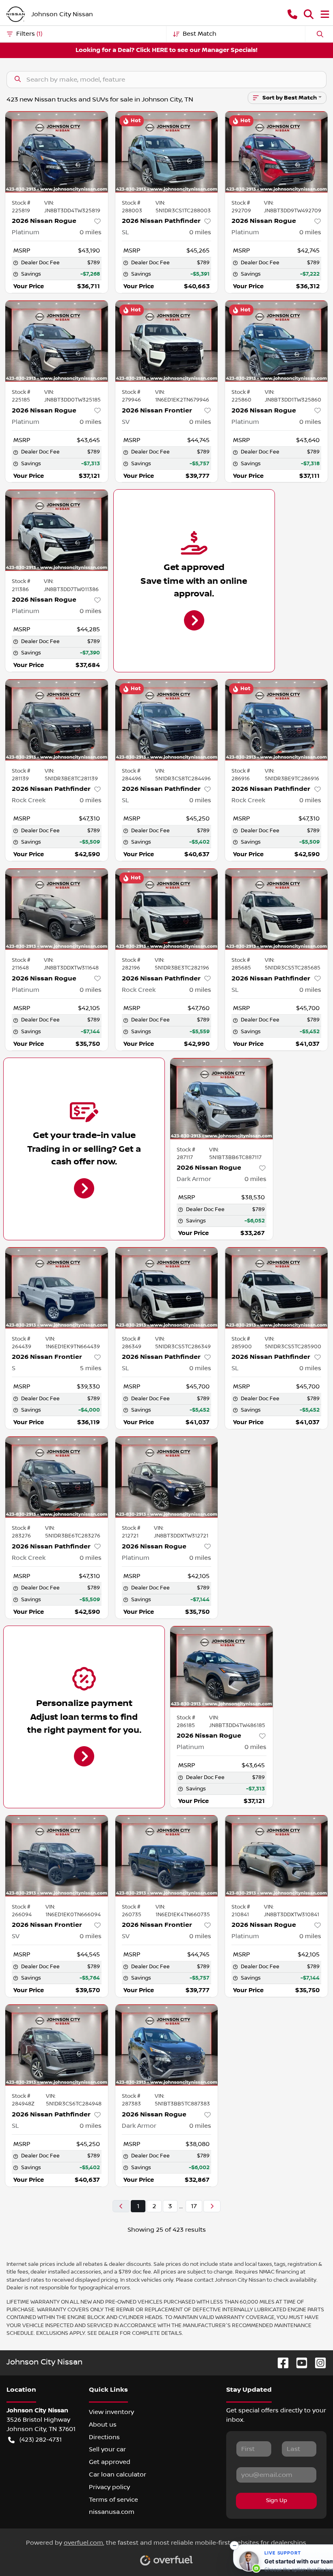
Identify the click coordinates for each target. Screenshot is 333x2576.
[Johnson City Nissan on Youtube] (298, 2363)
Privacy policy (109, 2487)
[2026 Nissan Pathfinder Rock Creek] (57, 720)
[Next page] (212, 2206)
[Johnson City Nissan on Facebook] (280, 2363)
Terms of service (114, 2500)
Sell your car (107, 2449)
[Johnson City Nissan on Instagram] (317, 2363)
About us (103, 2425)
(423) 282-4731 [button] (41, 2440)
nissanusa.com (112, 2512)
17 (194, 2206)
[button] (292, 14)
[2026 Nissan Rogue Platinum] (57, 152)
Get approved (110, 2462)
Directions (104, 2437)
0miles (91, 232)
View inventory (111, 2412)
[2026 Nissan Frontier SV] (167, 341)
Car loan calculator (118, 2475)
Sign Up (277, 2500)
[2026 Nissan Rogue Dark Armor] (222, 1099)
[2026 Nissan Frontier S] (57, 1288)
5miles (91, 1368)
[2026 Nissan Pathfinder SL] (167, 152)
